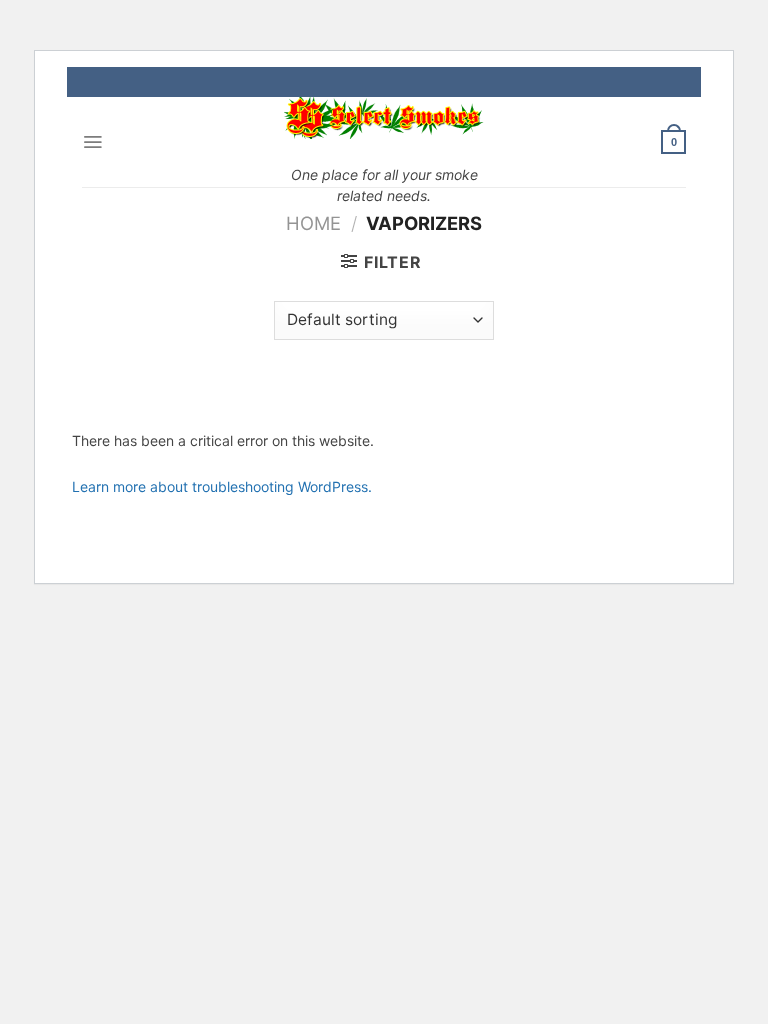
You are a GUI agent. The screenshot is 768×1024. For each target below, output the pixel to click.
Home (313, 223)
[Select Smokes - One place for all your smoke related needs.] (384, 118)
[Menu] (92, 142)
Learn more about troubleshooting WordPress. (222, 486)
